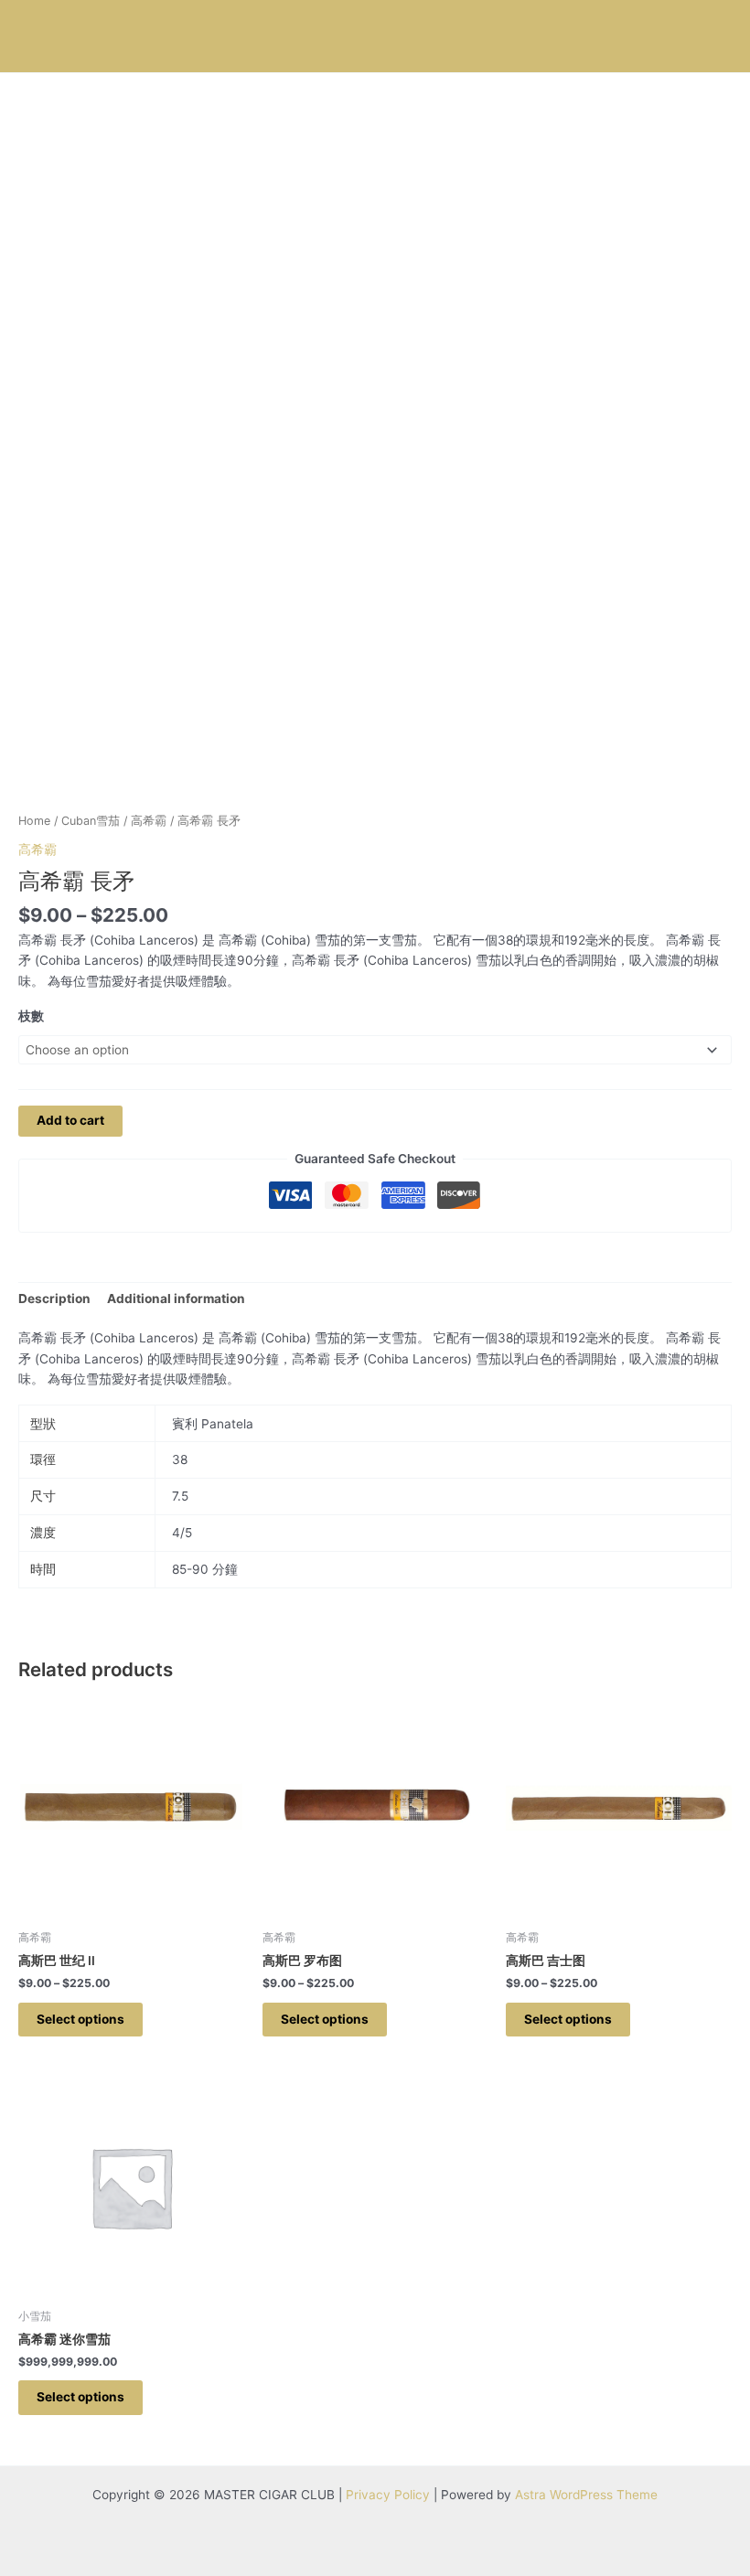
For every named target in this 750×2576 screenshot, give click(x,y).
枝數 (31, 1016)
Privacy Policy (388, 2495)
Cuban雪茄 (91, 821)
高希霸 (149, 821)
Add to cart (70, 1120)
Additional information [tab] (176, 1299)
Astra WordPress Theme (586, 2495)
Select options (80, 2019)
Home (34, 821)
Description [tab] (54, 1299)
